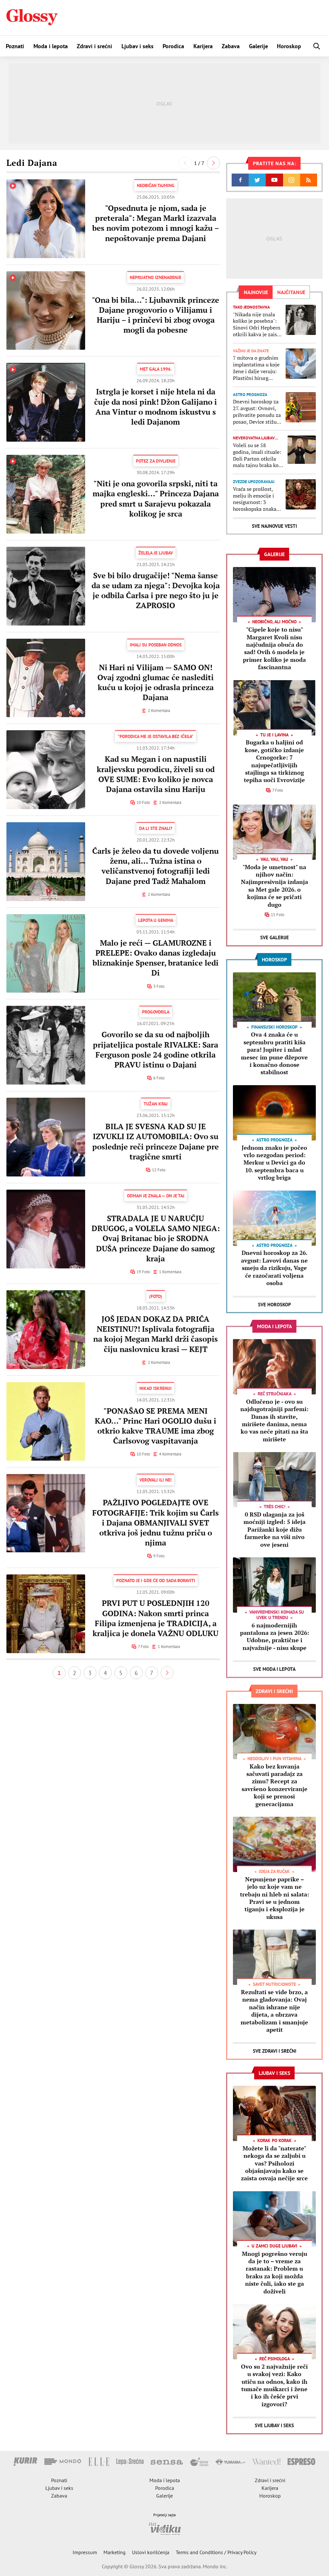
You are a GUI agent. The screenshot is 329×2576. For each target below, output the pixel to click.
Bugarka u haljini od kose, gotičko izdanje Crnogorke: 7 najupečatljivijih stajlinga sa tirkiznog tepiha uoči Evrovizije (274, 761)
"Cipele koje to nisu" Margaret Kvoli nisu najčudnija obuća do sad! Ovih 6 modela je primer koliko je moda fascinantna (274, 648)
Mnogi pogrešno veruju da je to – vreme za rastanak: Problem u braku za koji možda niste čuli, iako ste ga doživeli (275, 2272)
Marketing (115, 2552)
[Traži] (317, 46)
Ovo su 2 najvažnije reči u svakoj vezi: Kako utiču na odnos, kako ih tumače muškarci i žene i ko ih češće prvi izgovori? (274, 2385)
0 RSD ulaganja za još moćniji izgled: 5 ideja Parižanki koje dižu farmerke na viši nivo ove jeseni (275, 1529)
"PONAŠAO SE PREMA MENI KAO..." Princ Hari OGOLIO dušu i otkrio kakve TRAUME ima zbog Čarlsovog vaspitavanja (156, 1426)
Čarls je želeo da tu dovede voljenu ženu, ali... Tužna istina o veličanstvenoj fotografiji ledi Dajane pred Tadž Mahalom (156, 866)
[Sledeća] (213, 163)
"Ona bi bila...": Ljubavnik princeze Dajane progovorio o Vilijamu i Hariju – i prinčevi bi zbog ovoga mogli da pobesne (156, 315)
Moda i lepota (51, 46)
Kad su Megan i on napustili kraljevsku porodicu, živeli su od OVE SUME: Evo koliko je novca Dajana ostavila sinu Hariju (156, 774)
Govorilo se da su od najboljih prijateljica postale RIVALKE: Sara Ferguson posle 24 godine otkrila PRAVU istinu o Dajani (156, 1049)
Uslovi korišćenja (151, 2552)
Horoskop (289, 46)
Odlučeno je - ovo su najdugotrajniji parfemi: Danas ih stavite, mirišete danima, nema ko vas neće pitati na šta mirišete (274, 1420)
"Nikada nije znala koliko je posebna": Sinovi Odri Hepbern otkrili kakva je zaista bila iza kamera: (257, 324)
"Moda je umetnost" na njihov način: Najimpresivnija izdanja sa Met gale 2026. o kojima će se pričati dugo (275, 886)
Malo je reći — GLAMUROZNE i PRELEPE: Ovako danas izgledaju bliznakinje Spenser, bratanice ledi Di (156, 958)
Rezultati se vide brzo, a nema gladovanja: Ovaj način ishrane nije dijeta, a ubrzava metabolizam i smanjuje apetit (274, 2011)
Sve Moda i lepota (274, 1669)
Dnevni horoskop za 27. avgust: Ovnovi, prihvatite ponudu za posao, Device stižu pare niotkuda (257, 412)
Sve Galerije (275, 937)
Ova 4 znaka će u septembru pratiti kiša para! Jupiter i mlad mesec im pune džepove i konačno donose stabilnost (274, 1053)
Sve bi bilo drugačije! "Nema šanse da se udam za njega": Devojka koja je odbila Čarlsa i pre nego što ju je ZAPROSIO (156, 590)
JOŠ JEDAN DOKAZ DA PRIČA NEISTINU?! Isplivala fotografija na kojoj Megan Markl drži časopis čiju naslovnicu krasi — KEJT (156, 1334)
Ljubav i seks (138, 46)
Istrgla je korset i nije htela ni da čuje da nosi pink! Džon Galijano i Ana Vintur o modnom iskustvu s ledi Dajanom (156, 407)
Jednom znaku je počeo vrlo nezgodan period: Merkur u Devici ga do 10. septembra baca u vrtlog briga (274, 1163)
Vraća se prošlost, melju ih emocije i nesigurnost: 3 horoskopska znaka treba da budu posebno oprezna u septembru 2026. (255, 499)
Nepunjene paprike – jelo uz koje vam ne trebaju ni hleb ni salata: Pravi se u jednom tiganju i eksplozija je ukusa (275, 1898)
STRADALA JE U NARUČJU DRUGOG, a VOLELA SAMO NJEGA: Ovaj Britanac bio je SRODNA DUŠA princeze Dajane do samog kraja (156, 1238)
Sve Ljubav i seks (274, 2425)
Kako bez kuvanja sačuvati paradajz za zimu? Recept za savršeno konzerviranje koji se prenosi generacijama (275, 1785)
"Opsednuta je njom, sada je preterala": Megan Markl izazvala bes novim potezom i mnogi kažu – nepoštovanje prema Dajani (156, 223)
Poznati (15, 46)
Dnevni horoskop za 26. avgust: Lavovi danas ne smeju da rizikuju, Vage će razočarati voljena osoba (274, 1268)
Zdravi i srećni (94, 46)
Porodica (173, 46)
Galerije (258, 46)
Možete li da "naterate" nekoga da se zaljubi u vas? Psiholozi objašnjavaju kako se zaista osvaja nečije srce (274, 2163)
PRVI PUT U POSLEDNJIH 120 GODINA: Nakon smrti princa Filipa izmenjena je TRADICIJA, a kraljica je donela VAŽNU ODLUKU (156, 1618)
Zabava (231, 46)
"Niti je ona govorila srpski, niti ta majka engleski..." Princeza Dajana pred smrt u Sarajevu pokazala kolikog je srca (156, 499)
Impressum (85, 2552)
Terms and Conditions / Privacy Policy (216, 2552)
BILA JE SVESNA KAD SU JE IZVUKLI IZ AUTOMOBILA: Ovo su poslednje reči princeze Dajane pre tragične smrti (156, 1141)
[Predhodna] (185, 163)
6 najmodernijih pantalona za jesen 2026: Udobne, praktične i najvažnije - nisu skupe (275, 1636)
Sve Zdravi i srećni (275, 2051)
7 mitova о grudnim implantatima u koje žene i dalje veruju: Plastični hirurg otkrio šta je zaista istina (256, 368)
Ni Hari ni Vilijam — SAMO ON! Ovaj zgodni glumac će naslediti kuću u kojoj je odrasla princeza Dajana (156, 682)
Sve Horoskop (275, 1305)
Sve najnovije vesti (274, 526)
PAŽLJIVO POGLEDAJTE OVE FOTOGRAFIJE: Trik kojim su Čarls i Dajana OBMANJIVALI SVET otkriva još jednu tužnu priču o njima (156, 1522)
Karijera (203, 46)
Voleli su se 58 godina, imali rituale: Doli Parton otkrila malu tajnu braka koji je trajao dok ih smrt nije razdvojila (257, 455)
